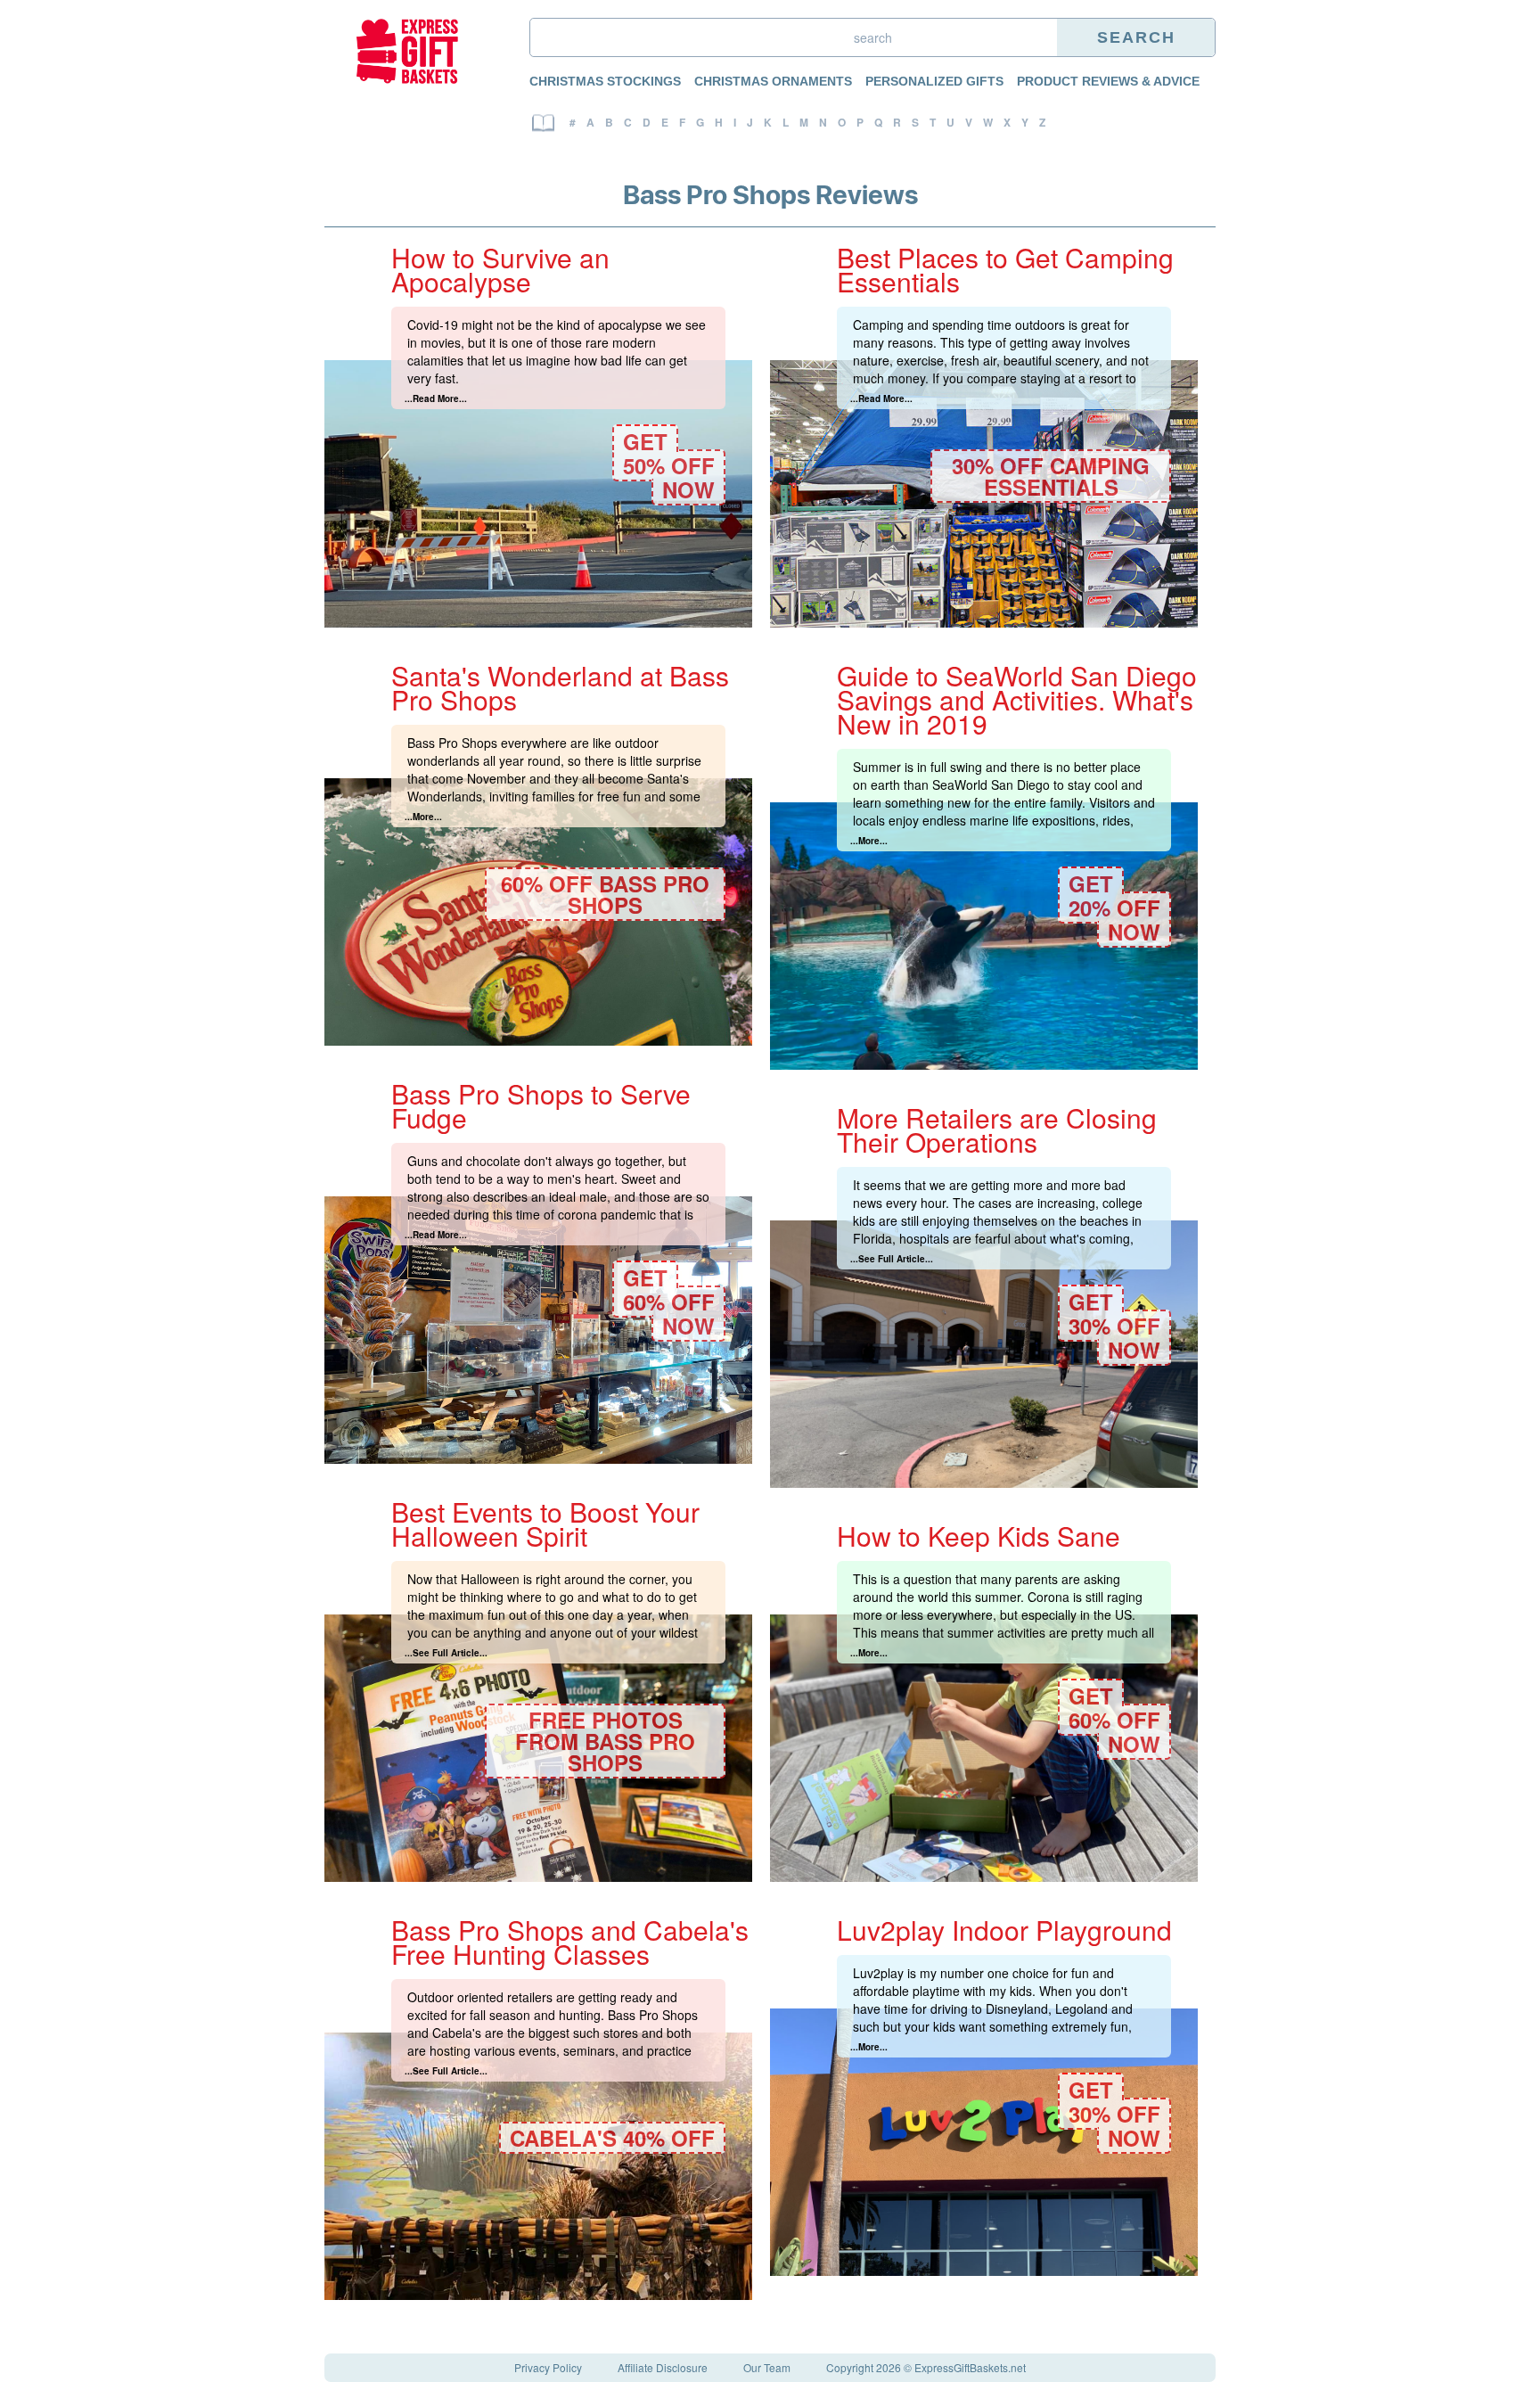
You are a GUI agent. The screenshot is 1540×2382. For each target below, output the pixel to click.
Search (1136, 37)
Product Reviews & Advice (1108, 81)
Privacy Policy (548, 2367)
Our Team (767, 2367)
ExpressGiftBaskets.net (970, 2367)
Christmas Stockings (605, 81)
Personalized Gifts (934, 81)
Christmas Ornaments (773, 81)
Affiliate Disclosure (663, 2367)
